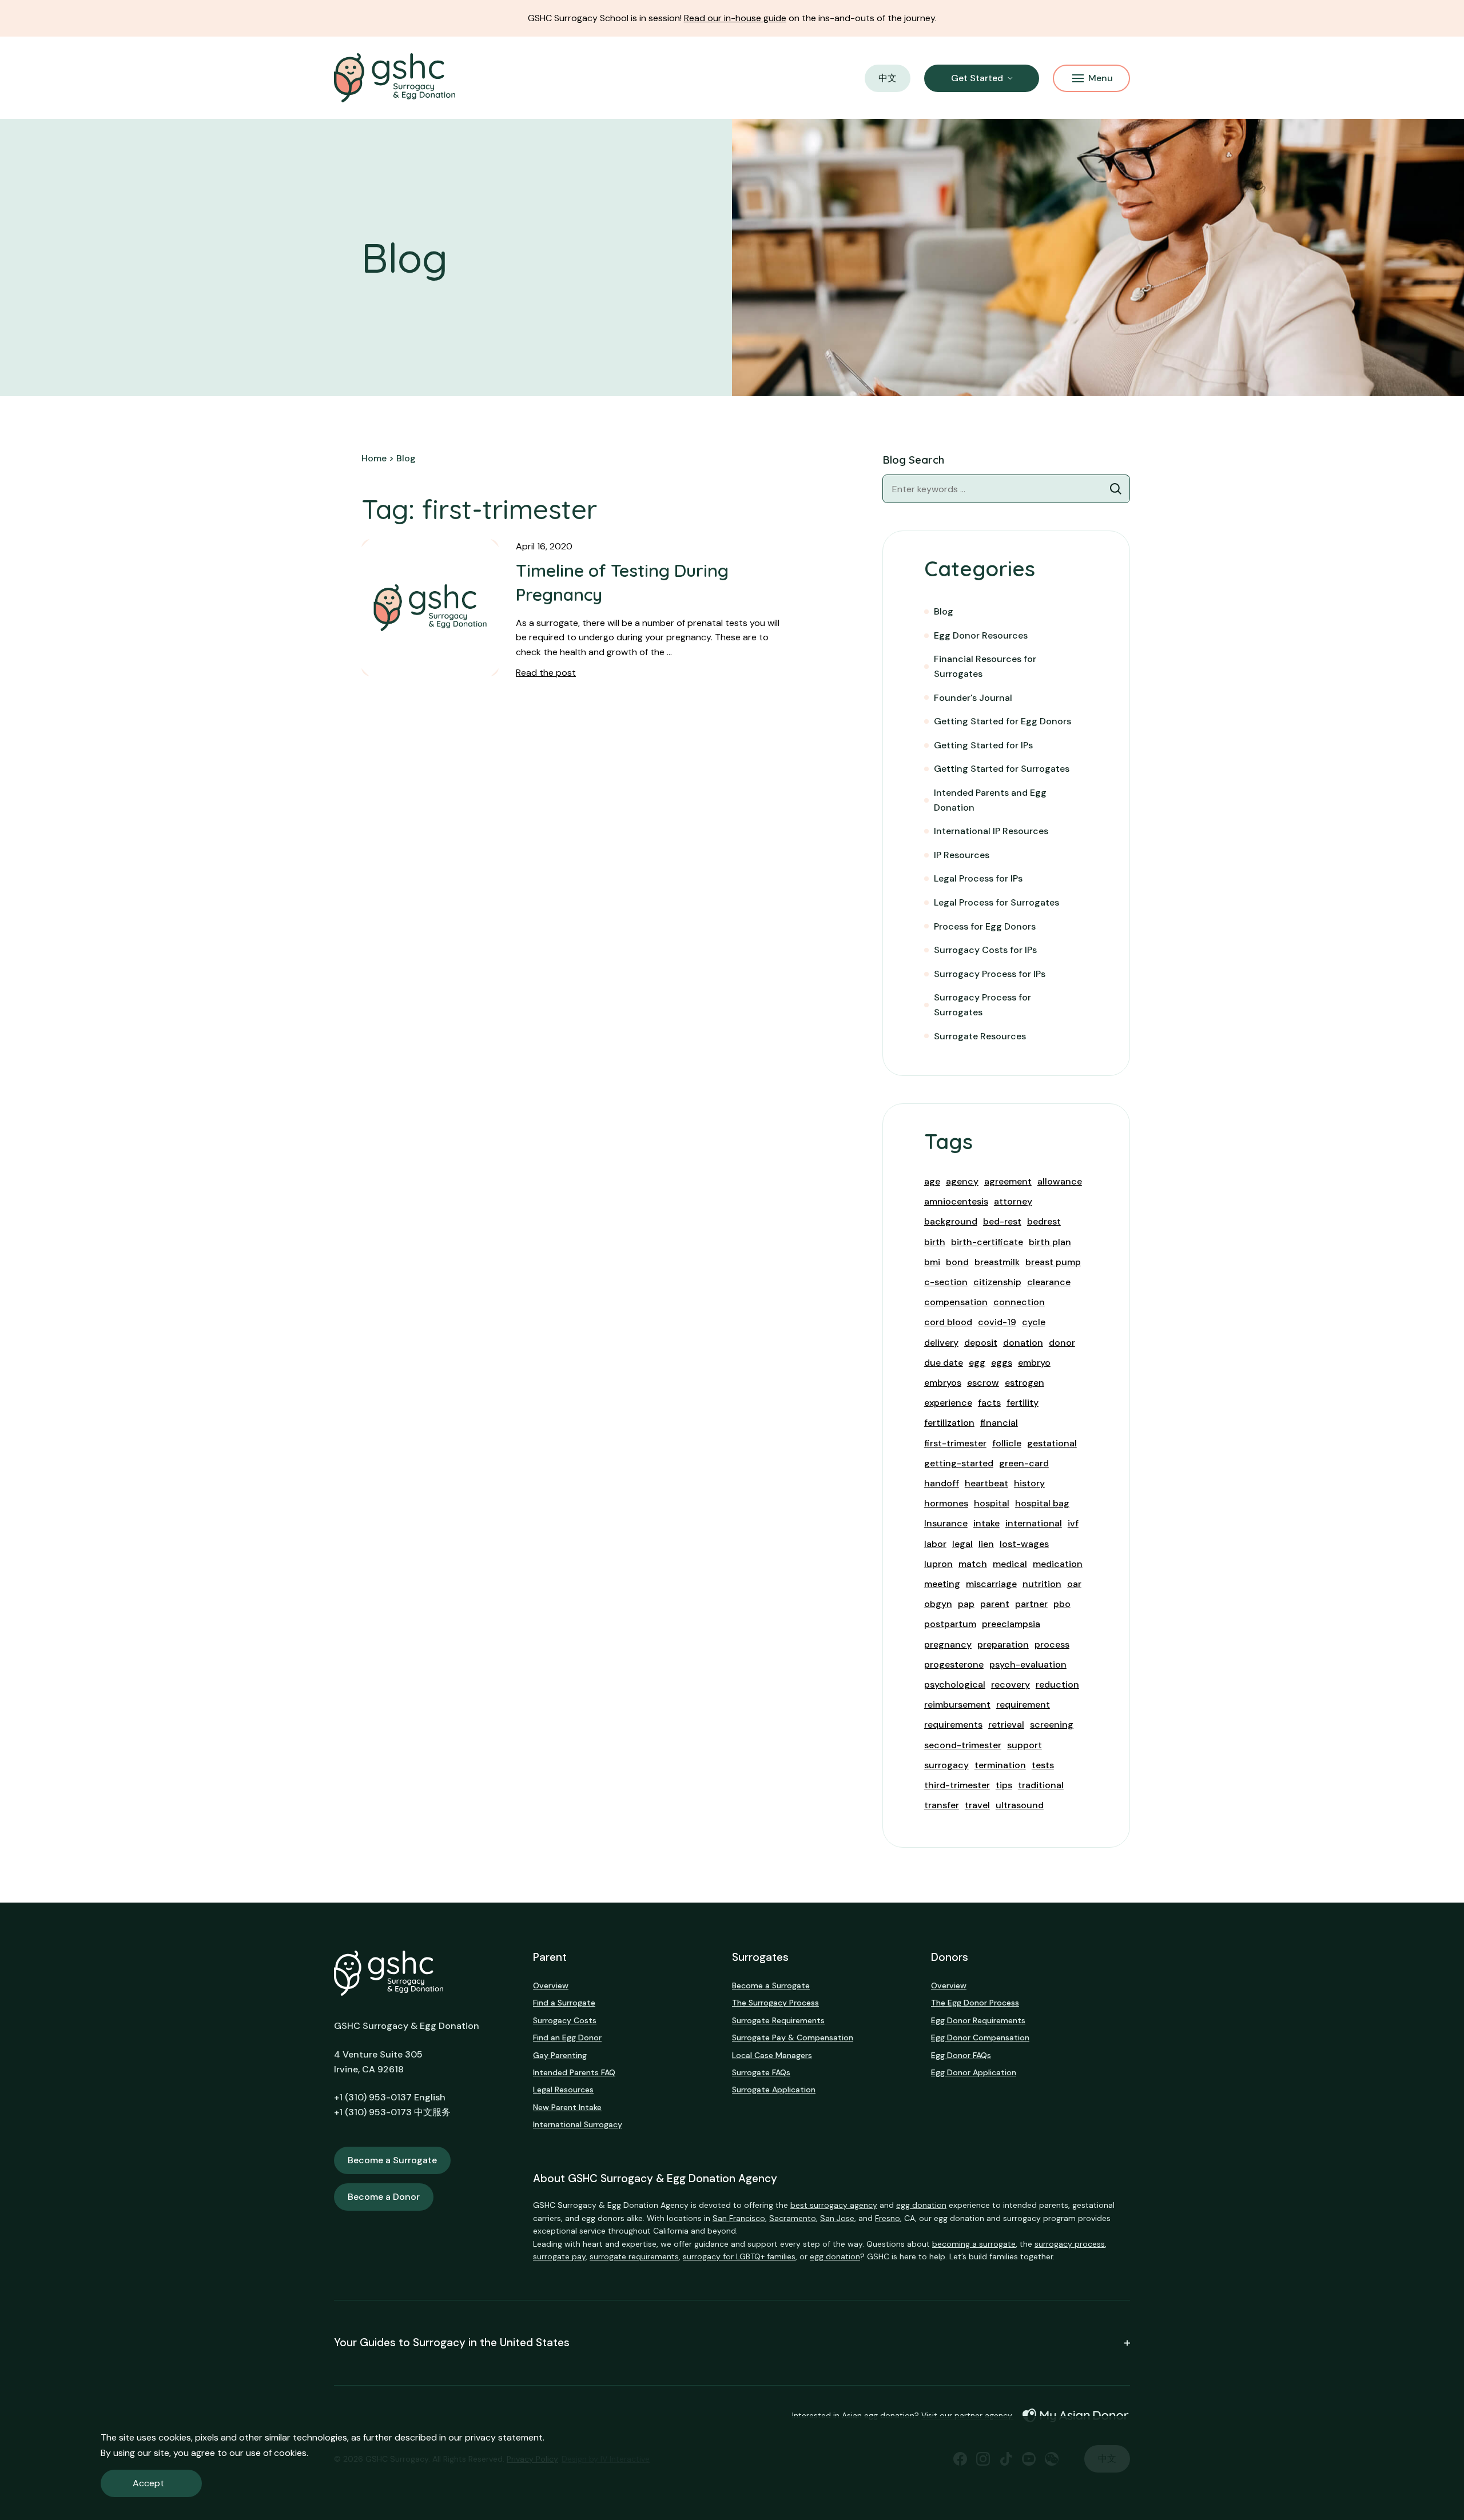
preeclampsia (1011, 1624)
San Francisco (739, 2218)
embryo (1034, 1363)
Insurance (946, 1523)
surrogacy (946, 1765)
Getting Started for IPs (983, 745)
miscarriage (991, 1584)
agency (962, 1181)
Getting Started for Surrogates (1002, 769)
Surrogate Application (774, 2090)
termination (1000, 1765)
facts (989, 1403)
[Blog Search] (1116, 489)
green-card (1024, 1463)
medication (1058, 1564)
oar (1074, 1584)
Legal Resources (563, 2090)
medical (1010, 1564)
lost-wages (1024, 1544)
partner (1031, 1604)
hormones (946, 1503)
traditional (1041, 1785)
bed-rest (1002, 1221)
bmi (932, 1262)
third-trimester (957, 1785)
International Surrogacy (578, 2124)
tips (1004, 1785)
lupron (938, 1564)
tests (1043, 1765)
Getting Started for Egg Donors (1002, 721)
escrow (983, 1383)
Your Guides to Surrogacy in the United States (452, 2343)
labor (935, 1544)
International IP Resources (991, 831)
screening (1052, 1724)
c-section (946, 1282)
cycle (1034, 1322)
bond (957, 1262)
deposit (981, 1343)
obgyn (938, 1604)
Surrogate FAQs (761, 2072)
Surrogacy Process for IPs (990, 974)
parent (995, 1604)
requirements (953, 1724)
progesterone (954, 1664)
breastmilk (997, 1262)
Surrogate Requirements (778, 2020)
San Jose (837, 2218)
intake (986, 1523)
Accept (148, 2483)
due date (944, 1363)
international (1034, 1523)
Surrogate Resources (980, 1036)
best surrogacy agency (834, 2205)
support (1025, 1745)
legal (962, 1544)
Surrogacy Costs (565, 2020)
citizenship (997, 1282)
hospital (992, 1503)
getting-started (959, 1463)
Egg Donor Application (974, 2072)
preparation (1003, 1644)
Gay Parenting (560, 2055)
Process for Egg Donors (985, 926)
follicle (1007, 1443)
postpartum (950, 1624)
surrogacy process (1070, 2244)
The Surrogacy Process (775, 2003)
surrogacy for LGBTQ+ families (739, 2256)
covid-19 (997, 1322)
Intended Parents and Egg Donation (990, 800)
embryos (943, 1383)
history (1029, 1483)
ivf (1073, 1523)
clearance (1049, 1282)
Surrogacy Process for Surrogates (982, 1005)
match (973, 1564)
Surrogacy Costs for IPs (985, 950)
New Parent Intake (567, 2107)
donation (1023, 1343)
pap (966, 1604)
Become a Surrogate (392, 2160)
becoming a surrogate (974, 2244)
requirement (1023, 1704)
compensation (956, 1302)
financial (999, 1423)
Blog (944, 611)
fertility (1023, 1403)
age (932, 1181)
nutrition (1042, 1584)
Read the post (546, 673)
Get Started (977, 78)
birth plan (1050, 1242)
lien (986, 1544)
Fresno (888, 2218)
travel (977, 1805)
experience (948, 1403)
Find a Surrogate (564, 2003)
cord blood (948, 1322)
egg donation (921, 2205)
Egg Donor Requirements (978, 2020)
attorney (1013, 1201)
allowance (1060, 1181)
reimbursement (957, 1704)
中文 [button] (888, 78)
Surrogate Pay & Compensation (793, 2037)
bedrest (1044, 1221)
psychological (955, 1684)
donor (1062, 1343)
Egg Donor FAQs (961, 2055)
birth (935, 1242)
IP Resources (962, 855)
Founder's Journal (973, 698)
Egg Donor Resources (981, 635)
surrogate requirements (634, 2256)
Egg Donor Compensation (980, 2037)
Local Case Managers (772, 2055)
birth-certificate (987, 1242)
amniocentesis (956, 1201)
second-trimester (963, 1745)
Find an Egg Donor (567, 2037)
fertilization (949, 1423)
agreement (1008, 1181)
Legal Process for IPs (978, 878)
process (1052, 1644)
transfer (942, 1805)
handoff (942, 1483)
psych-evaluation (1028, 1664)
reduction (1057, 1684)
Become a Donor (384, 2197)
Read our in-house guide (735, 18)
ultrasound (1020, 1805)
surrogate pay (559, 2256)
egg (977, 1363)
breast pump (1053, 1262)
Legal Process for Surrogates (996, 902)
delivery (941, 1343)
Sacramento (793, 2218)
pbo (1062, 1604)
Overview (551, 1985)
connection (1019, 1302)
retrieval (1006, 1724)
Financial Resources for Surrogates (985, 666)
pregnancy (948, 1644)
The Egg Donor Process (975, 2003)
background (951, 1221)
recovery (1011, 1684)
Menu (1101, 78)
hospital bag (1042, 1503)
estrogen (1025, 1383)
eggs (1002, 1363)
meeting (942, 1584)
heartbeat (986, 1483)
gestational (1052, 1443)
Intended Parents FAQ (574, 2072)
